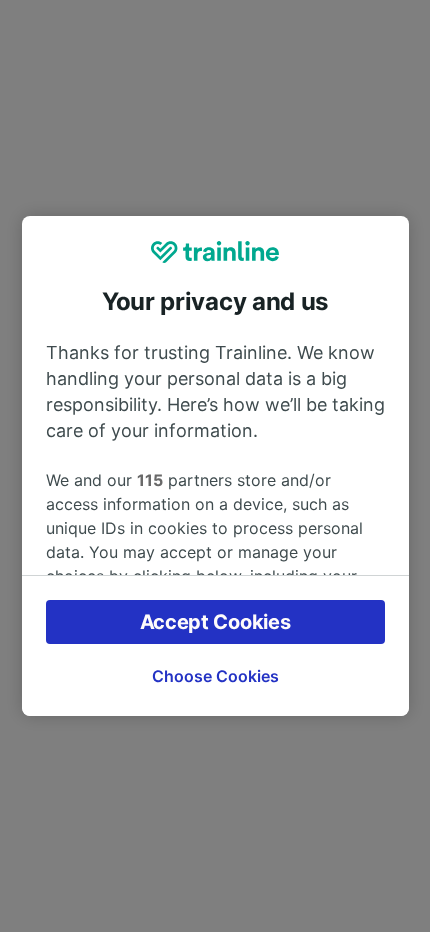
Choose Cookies (215, 676)
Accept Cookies (215, 622)
